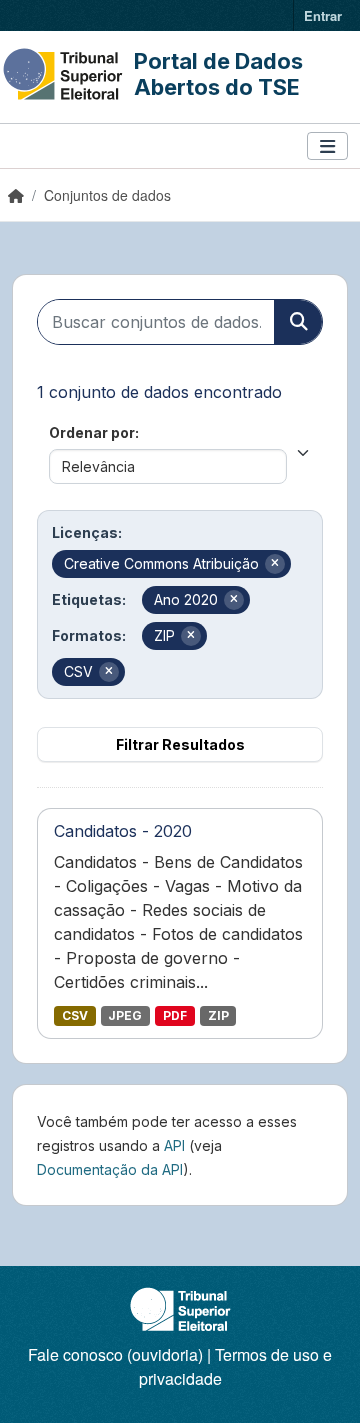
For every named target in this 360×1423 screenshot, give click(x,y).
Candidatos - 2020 (123, 831)
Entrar (323, 15)
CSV (75, 1015)
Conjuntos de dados (107, 195)
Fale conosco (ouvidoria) (115, 1354)
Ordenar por (92, 432)
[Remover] (275, 564)
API (174, 1145)
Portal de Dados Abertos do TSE (218, 74)
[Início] (16, 195)
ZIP (218, 1015)
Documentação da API (110, 1169)
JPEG (125, 1015)
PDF (175, 1015)
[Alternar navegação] (327, 146)
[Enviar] (298, 322)
